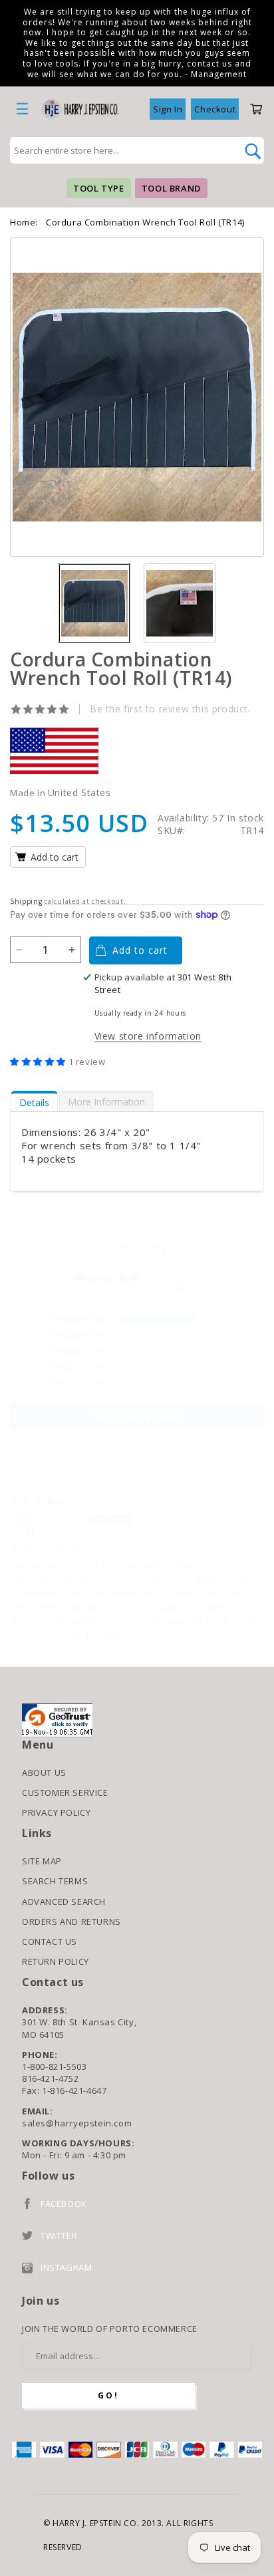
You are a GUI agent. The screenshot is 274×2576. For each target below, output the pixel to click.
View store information (148, 1036)
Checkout (215, 109)
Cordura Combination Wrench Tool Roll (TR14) (145, 222)
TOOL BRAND (171, 188)
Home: (24, 222)
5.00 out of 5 (173, 1279)
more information (106, 1102)
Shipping (26, 901)
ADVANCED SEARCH (64, 1902)
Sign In (168, 109)
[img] (38, 1501)
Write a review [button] (137, 1417)
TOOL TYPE (98, 188)
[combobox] (122, 150)
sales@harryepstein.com (77, 2123)
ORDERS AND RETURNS (71, 1922)
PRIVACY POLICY (56, 1812)
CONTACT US (50, 1941)
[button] (39, 1062)
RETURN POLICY (56, 1961)
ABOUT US (44, 1773)
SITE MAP (42, 1861)
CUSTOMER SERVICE (65, 1792)
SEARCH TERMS (55, 1881)
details (34, 1102)
